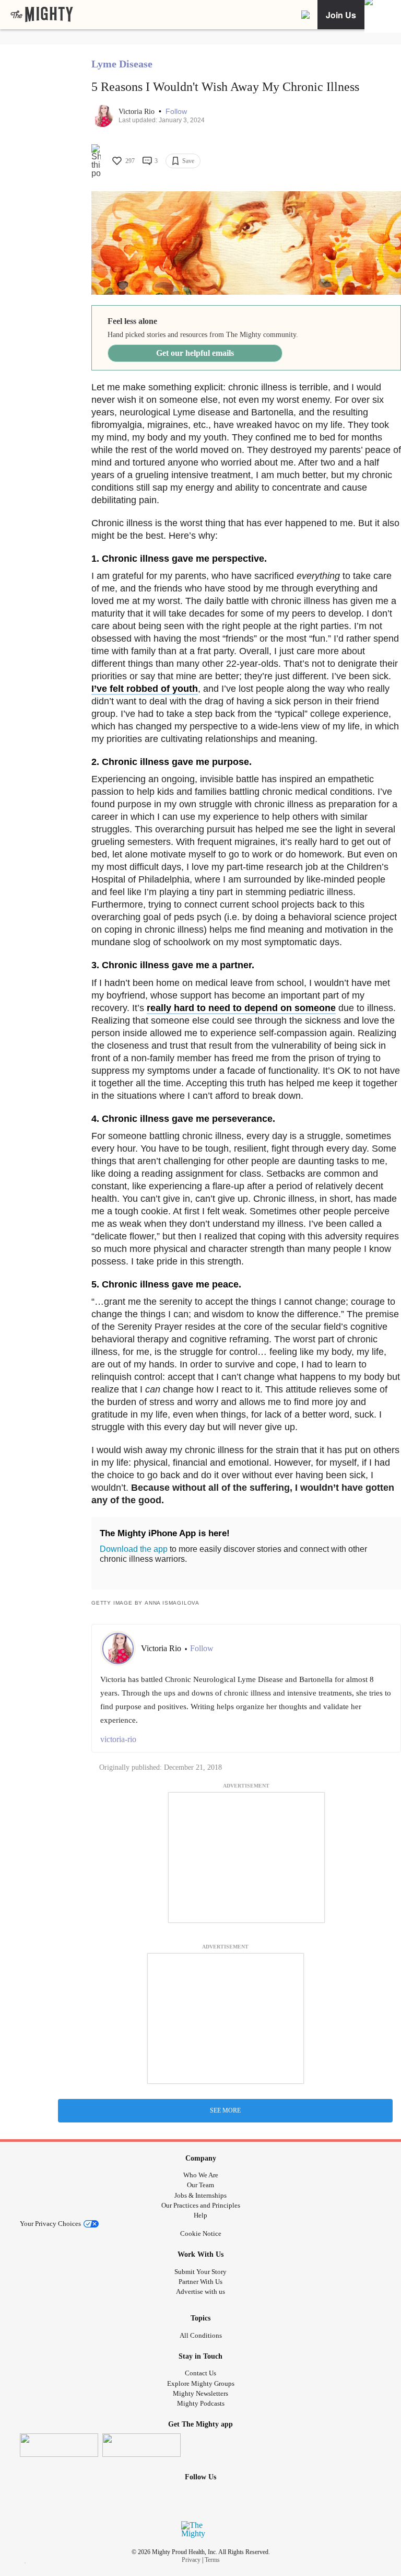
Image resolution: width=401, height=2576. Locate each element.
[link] (42, 15)
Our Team (200, 2185)
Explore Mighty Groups (201, 2383)
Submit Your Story (200, 2272)
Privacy (191, 2560)
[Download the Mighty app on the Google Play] (141, 2445)
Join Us (341, 15)
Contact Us (200, 2373)
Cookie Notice (201, 2233)
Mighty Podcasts (201, 2403)
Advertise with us (200, 2291)
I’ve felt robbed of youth (145, 689)
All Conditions (201, 2335)
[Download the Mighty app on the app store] (59, 2445)
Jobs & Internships (200, 2195)
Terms (212, 2560)
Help (200, 2215)
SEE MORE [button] (225, 2110)
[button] (176, 112)
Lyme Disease (122, 64)
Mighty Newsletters (200, 2393)
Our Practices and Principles (201, 2205)
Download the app (134, 1549)
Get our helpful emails (195, 353)
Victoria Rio (138, 112)
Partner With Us (200, 2282)
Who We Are (201, 2175)
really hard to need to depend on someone (241, 1008)
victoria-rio (118, 1739)
